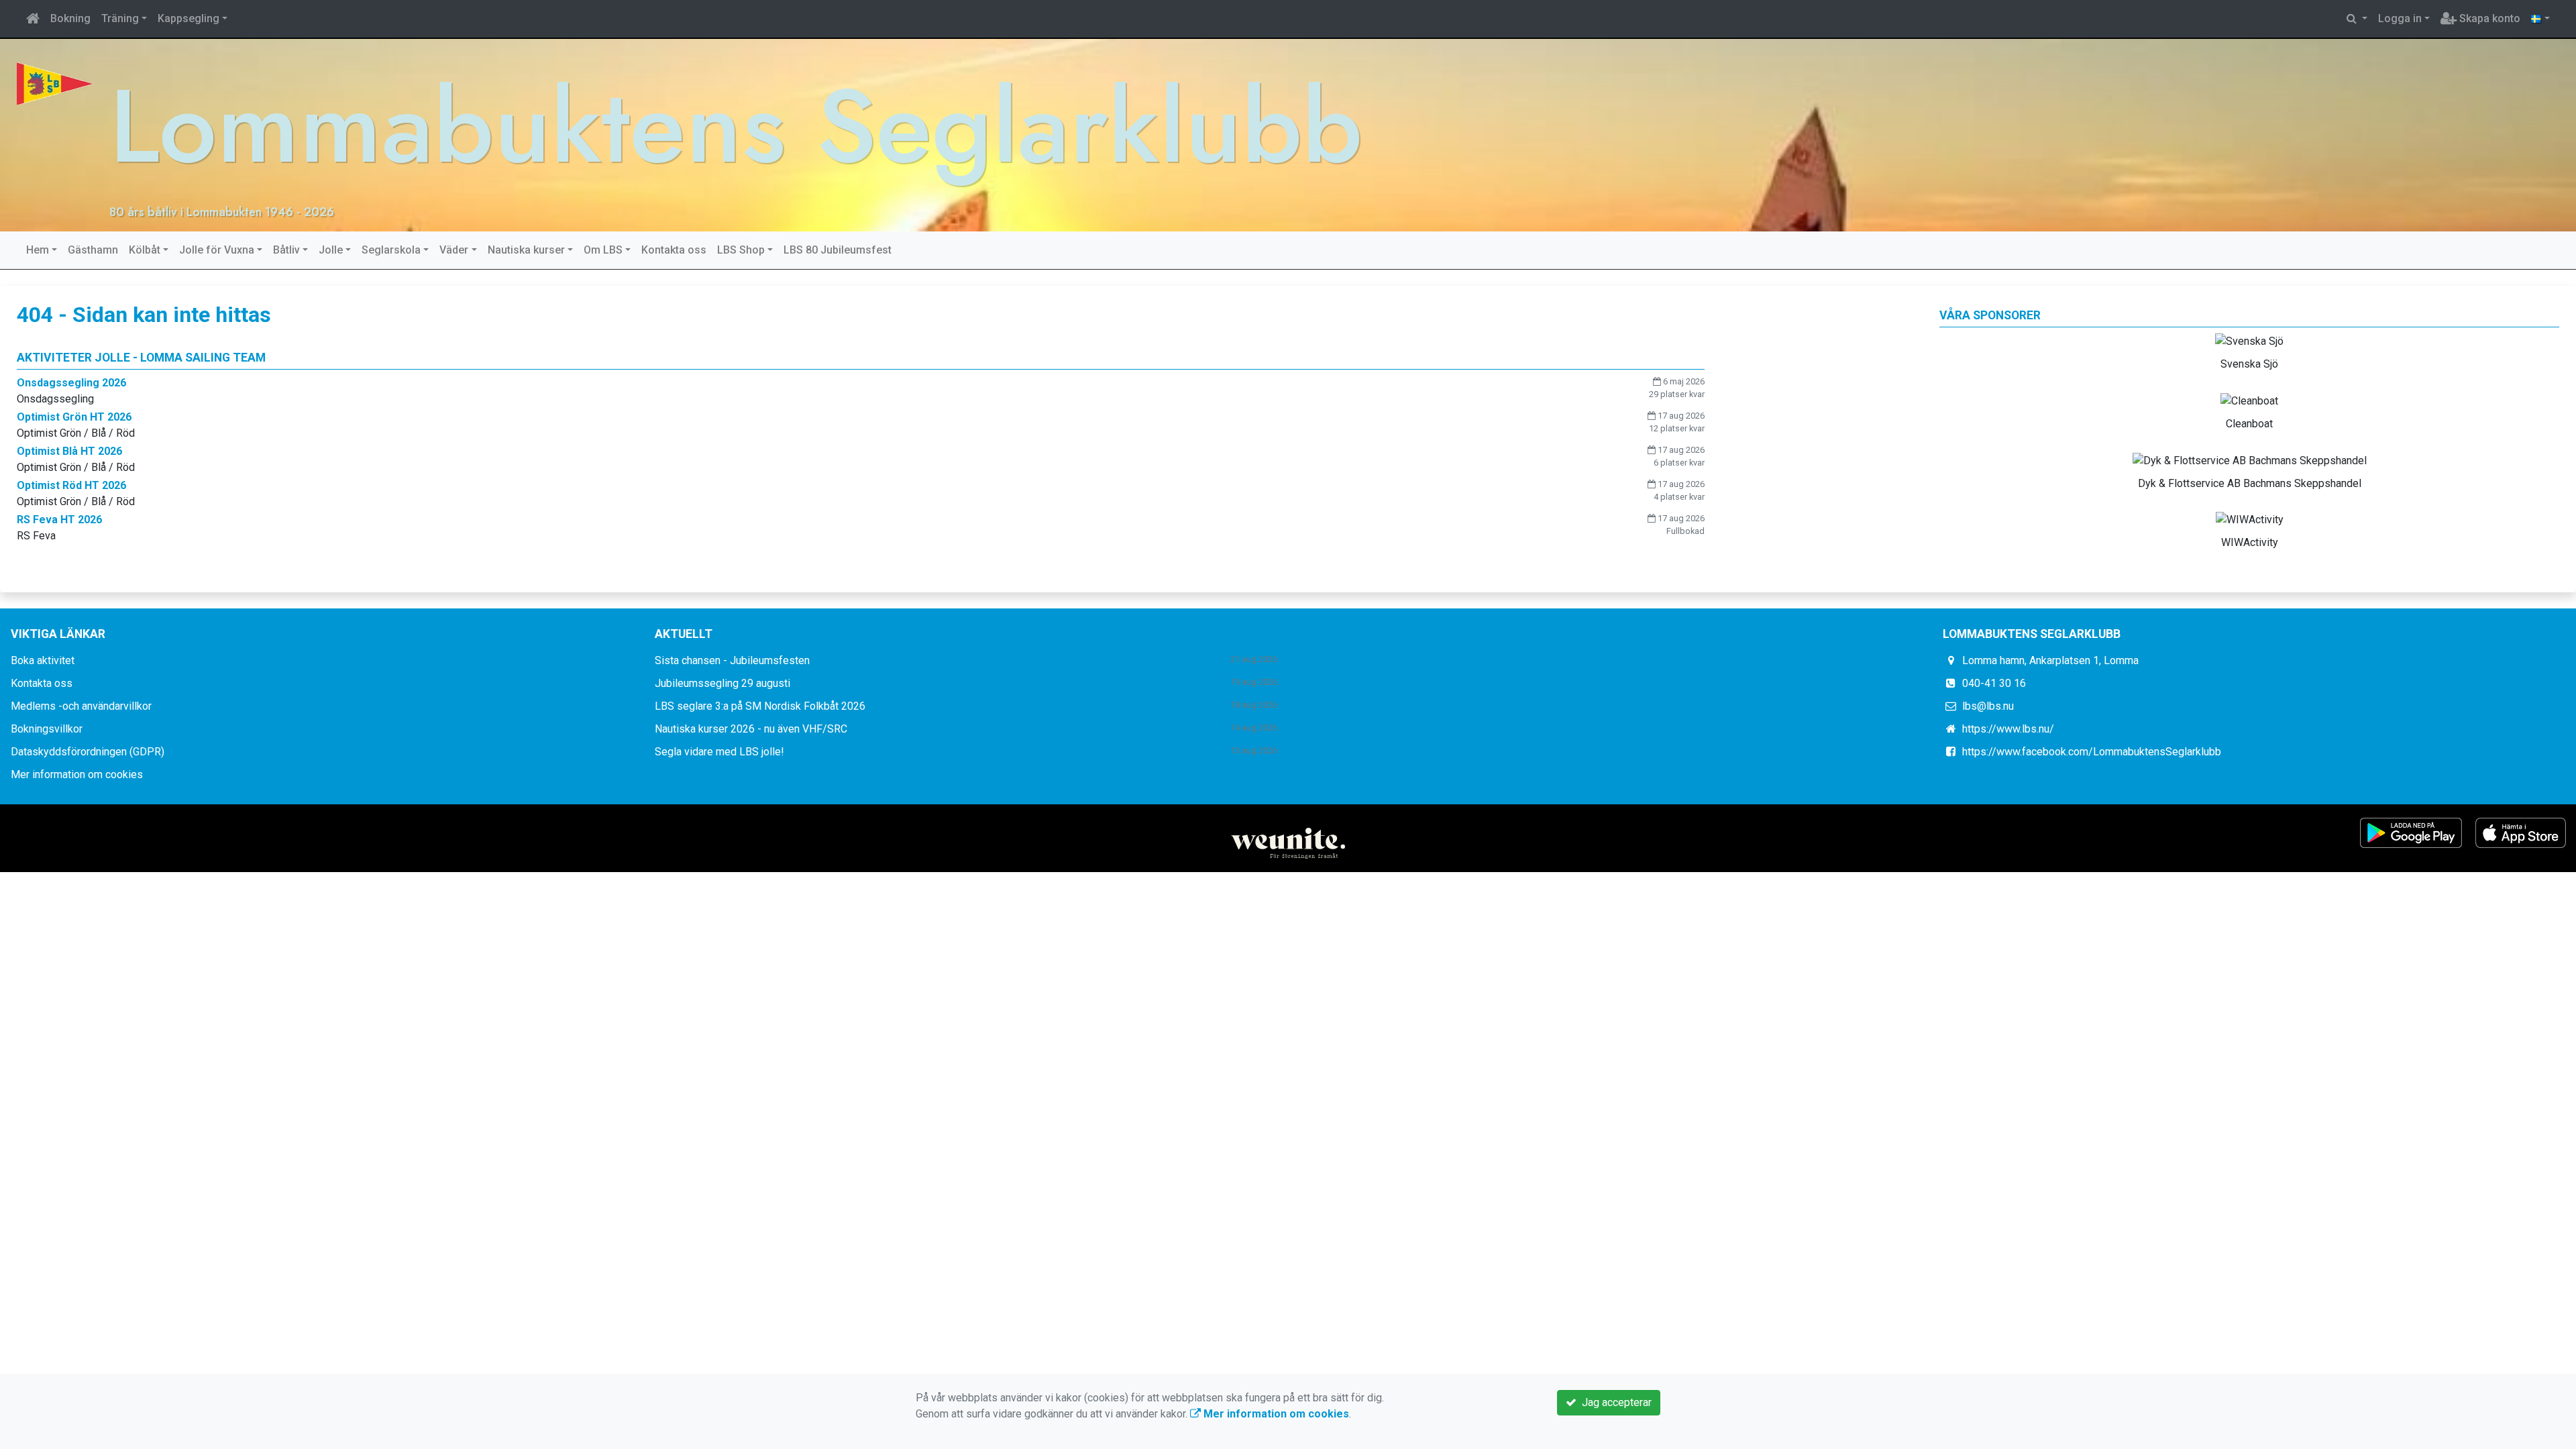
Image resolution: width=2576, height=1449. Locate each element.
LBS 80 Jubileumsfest (838, 250)
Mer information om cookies (77, 774)
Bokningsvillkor (47, 729)
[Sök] (2357, 19)
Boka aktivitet (43, 660)
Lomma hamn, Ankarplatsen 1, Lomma (2050, 660)
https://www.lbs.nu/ (2008, 729)
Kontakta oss (674, 250)
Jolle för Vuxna (217, 250)
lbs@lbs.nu (1988, 706)
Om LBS (603, 250)
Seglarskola (391, 250)
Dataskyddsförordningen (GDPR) (88, 752)
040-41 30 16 (1994, 683)
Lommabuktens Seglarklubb (736, 126)
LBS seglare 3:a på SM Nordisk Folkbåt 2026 (760, 706)
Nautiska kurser (526, 250)
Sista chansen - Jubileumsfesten (732, 660)
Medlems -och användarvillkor (81, 706)
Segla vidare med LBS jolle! (719, 752)
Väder (454, 250)
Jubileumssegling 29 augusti (722, 683)
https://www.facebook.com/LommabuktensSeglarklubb (2092, 752)
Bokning (70, 18)
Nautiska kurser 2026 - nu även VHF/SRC (751, 729)
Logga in (2400, 18)
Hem (38, 250)
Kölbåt (145, 250)
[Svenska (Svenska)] (2540, 19)
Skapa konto (2488, 18)
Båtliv (286, 250)
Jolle (331, 250)
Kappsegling (189, 18)
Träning (120, 18)
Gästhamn (93, 250)
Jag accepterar (1614, 1402)
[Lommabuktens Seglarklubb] (55, 83)
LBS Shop (741, 250)
